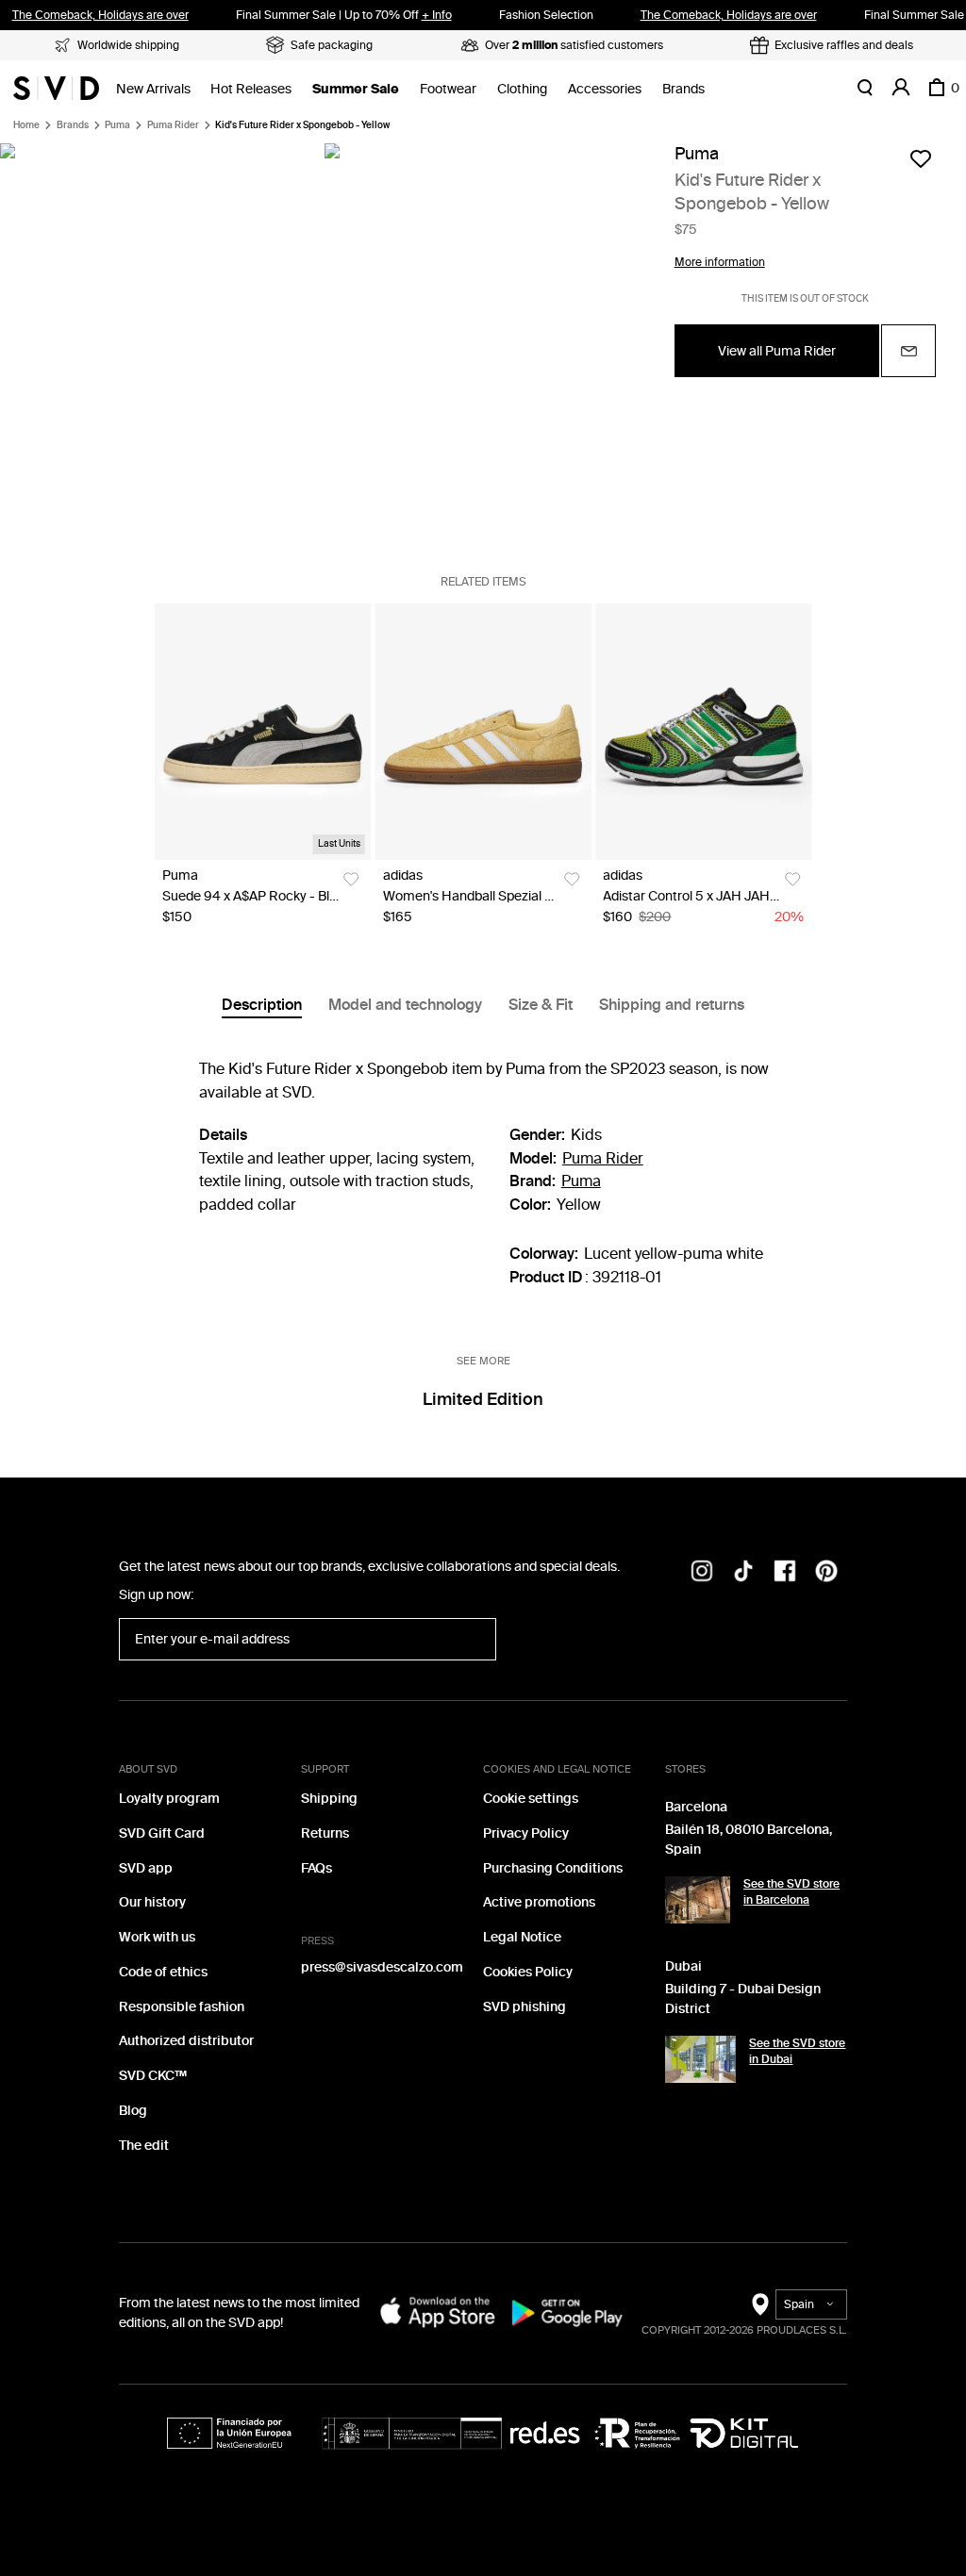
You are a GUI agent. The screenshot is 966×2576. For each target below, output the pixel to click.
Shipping (329, 1799)
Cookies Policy (528, 1972)
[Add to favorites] (921, 158)
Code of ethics (163, 1972)
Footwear (448, 89)
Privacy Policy (526, 1833)
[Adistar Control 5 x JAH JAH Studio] (703, 732)
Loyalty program (169, 1799)
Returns (325, 1833)
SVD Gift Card (162, 1833)
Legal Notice (522, 1937)
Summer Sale (356, 89)
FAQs (316, 1868)
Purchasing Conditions (553, 1868)
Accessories (605, 89)
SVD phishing (525, 2007)
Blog (133, 2111)
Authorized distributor (186, 2041)
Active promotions (539, 1902)
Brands (683, 89)
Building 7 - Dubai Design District (743, 1999)
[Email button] (908, 351)
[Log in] (901, 88)
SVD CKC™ (153, 2076)
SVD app (146, 1868)
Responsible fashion (182, 2007)
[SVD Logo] (56, 88)
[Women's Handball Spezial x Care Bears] (483, 732)
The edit (144, 2146)
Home (26, 125)
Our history (152, 1902)
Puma (117, 125)
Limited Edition (483, 1399)
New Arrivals (153, 89)
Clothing (522, 89)
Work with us (157, 1937)
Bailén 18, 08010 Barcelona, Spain (749, 1840)
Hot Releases (251, 89)
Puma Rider (173, 125)
